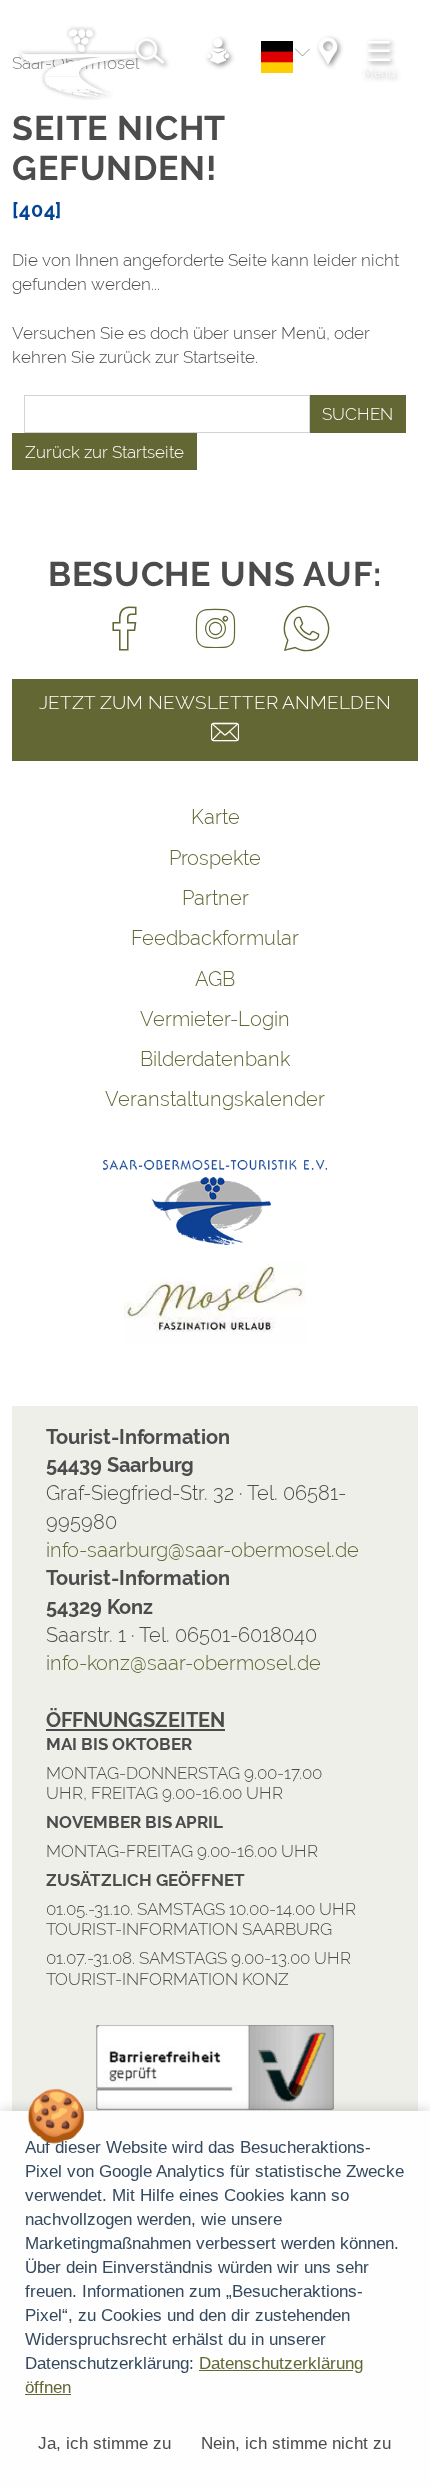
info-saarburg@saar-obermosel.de (202, 1550)
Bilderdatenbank (215, 1059)
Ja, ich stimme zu (104, 2443)
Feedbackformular (215, 938)
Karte (215, 817)
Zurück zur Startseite (104, 452)
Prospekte (215, 858)
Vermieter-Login (215, 1019)
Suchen (357, 414)
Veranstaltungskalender (215, 1099)
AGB (215, 979)
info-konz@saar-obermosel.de (183, 1663)
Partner (215, 898)
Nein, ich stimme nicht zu (296, 2443)
